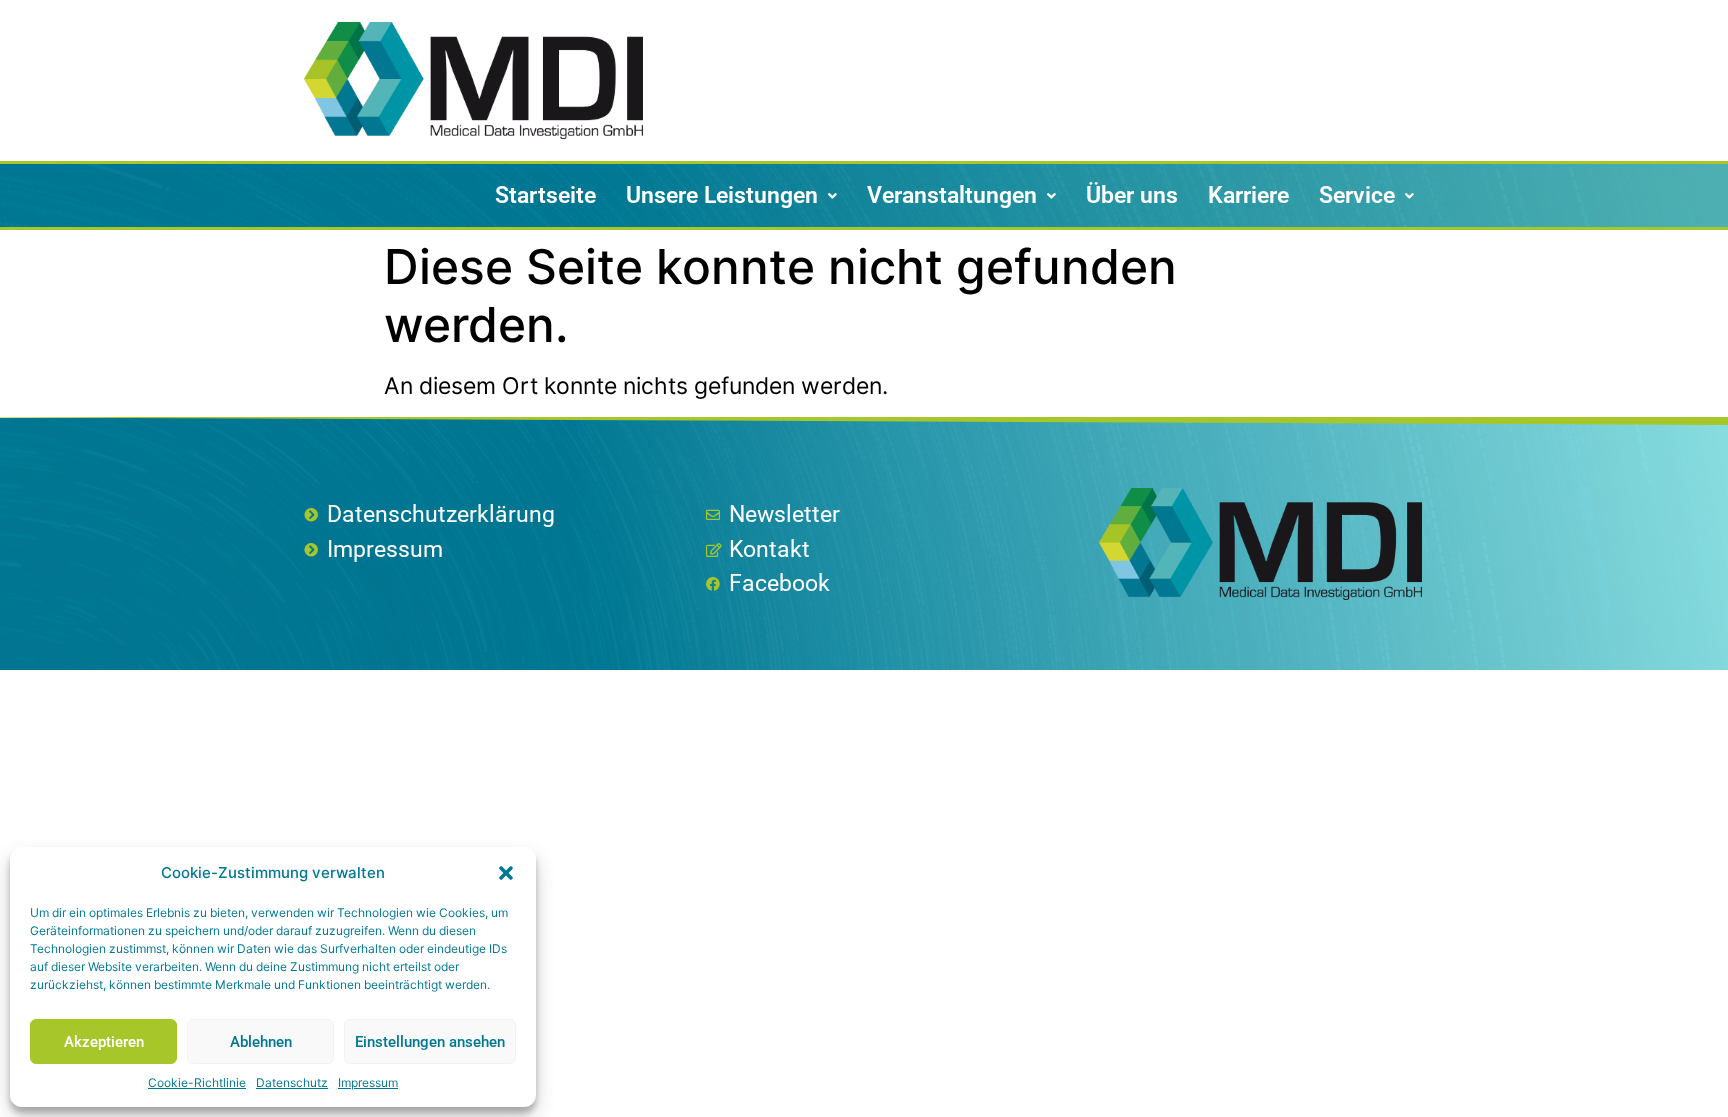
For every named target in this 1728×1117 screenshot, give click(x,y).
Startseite (545, 195)
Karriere (1248, 195)
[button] (506, 873)
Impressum (368, 1082)
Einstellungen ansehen (430, 1042)
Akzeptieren (104, 1042)
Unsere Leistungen (722, 195)
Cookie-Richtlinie (197, 1082)
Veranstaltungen (952, 195)
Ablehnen (261, 1042)
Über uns (1132, 195)
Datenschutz (292, 1082)
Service (1357, 195)
